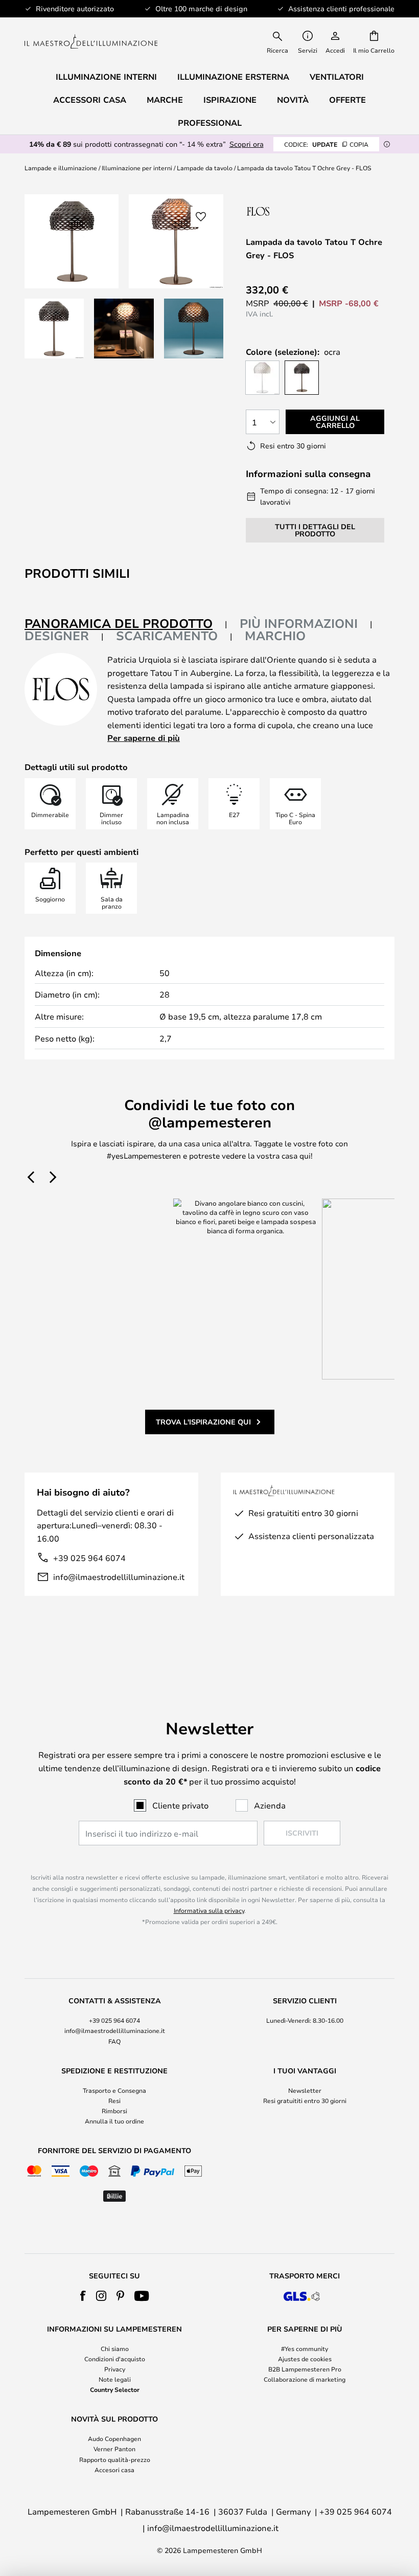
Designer (57, 636)
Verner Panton (114, 2449)
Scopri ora (247, 144)
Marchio (275, 636)
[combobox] (278, 41)
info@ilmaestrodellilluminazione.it (119, 1577)
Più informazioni (299, 623)
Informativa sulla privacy (209, 1910)
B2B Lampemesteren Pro (305, 2369)
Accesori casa (114, 2470)
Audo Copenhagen (114, 2438)
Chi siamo (115, 2348)
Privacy (115, 2369)
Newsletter (305, 2090)
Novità (293, 100)
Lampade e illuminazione (61, 168)
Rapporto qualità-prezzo (115, 2459)
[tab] (126, 624)
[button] (54, 328)
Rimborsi (114, 2111)
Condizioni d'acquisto (115, 2359)
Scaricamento (167, 636)
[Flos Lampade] (300, 211)
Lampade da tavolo (205, 168)
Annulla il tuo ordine (114, 2121)
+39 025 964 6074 (89, 1558)
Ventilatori (337, 77)
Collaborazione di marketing (305, 2379)
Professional (210, 123)
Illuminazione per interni (137, 168)
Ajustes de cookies (305, 2359)
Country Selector (115, 2389)
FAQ (114, 2041)
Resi (114, 2100)
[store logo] (91, 42)
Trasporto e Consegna (114, 2090)
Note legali (115, 2379)
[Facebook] (83, 2296)
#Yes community (305, 2348)
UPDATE (326, 144)
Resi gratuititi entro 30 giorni (305, 2100)
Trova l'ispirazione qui (203, 1422)
